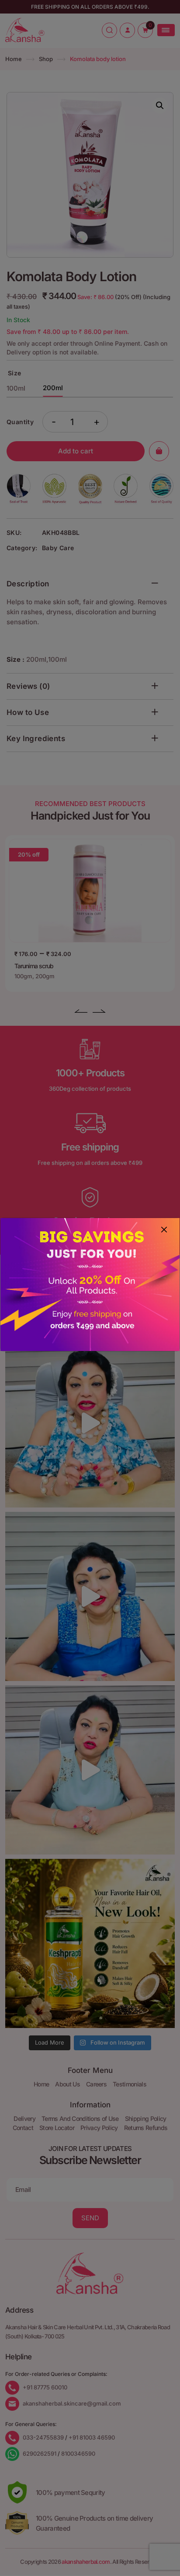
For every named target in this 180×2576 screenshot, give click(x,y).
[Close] (164, 1229)
